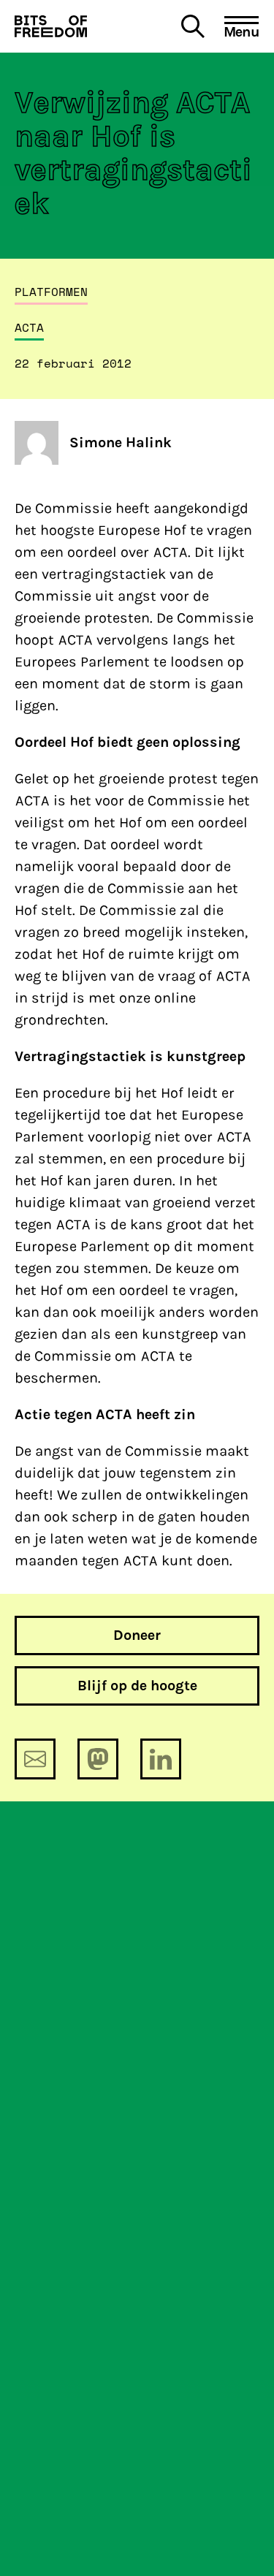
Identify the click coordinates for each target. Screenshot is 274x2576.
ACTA (29, 327)
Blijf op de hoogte (137, 1686)
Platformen (51, 292)
